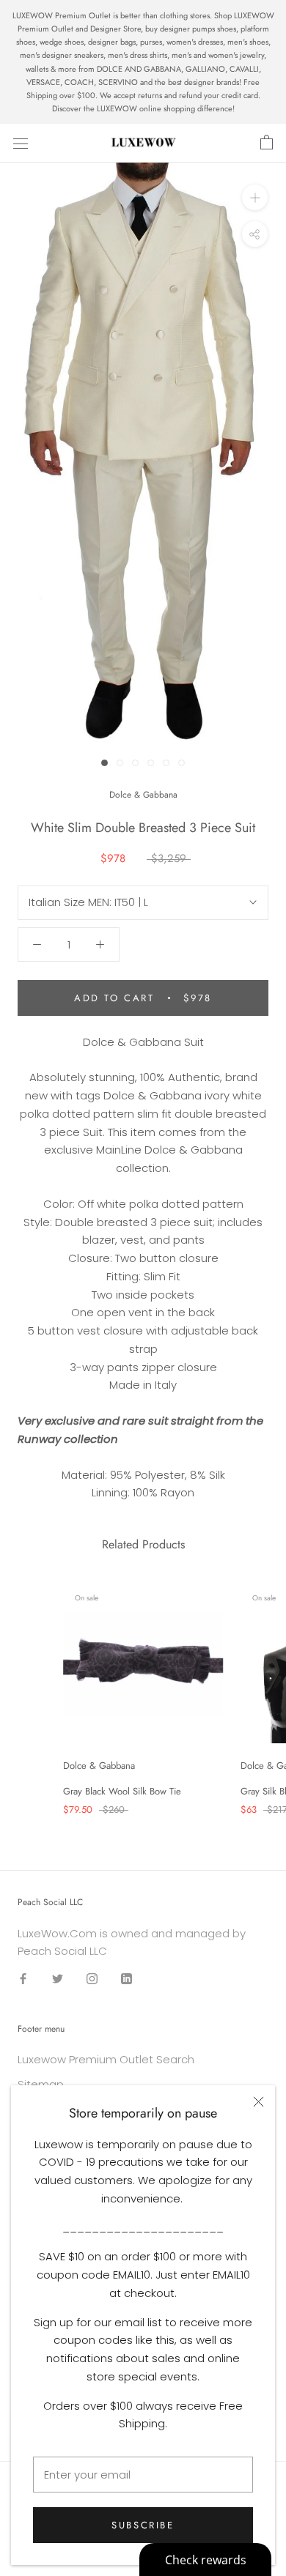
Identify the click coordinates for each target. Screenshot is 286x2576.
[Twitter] (58, 1978)
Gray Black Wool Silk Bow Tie (122, 1791)
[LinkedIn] (126, 1978)
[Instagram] (92, 1978)
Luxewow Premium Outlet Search (106, 2059)
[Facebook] (23, 1978)
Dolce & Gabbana (143, 795)
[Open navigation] (21, 143)
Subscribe (143, 2525)
